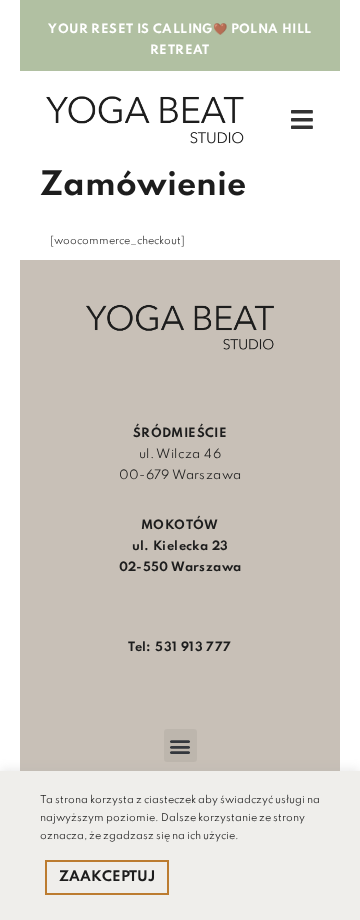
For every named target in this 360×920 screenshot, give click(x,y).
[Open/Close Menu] (302, 120)
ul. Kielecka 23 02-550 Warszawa (180, 546)
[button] (180, 745)
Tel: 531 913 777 (179, 647)
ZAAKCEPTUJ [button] (107, 877)
